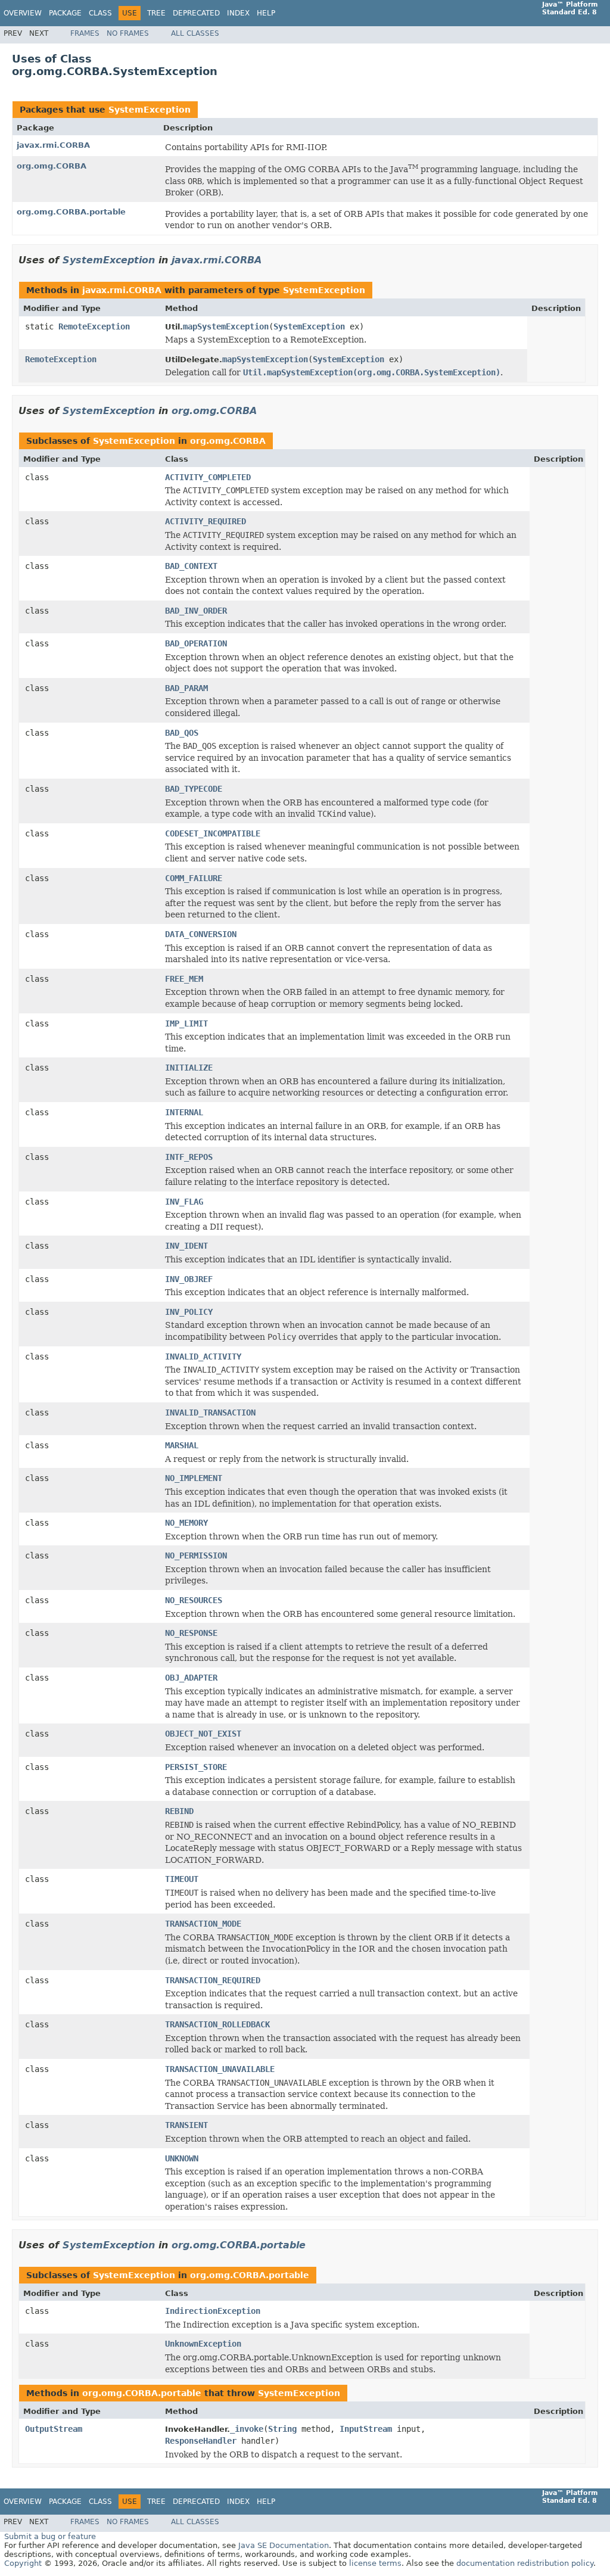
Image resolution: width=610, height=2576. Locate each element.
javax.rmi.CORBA (53, 145)
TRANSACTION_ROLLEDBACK (217, 2024)
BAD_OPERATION (196, 643)
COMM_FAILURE (194, 878)
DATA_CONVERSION (201, 934)
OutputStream (54, 2429)
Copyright (23, 2563)
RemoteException (94, 326)
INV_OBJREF (189, 1279)
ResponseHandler (201, 2441)
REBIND (179, 1811)
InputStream (366, 2429)
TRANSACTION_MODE (203, 1924)
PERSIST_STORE (196, 1767)
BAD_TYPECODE (194, 789)
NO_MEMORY (186, 1523)
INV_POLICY (189, 1312)
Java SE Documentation (284, 2545)
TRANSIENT (186, 2125)
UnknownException (203, 2344)
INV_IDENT (186, 1246)
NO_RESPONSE (191, 1633)
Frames (85, 33)
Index (238, 13)
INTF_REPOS (189, 1157)
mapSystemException (226, 326)
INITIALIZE (189, 1068)
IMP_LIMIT (186, 1023)
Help (266, 13)
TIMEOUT (182, 1879)
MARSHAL (182, 1445)
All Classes (195, 33)
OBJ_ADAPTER (191, 1678)
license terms (375, 2563)
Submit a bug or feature (50, 2536)
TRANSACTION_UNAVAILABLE (220, 2069)
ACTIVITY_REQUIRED (206, 521)
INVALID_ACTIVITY (203, 1357)
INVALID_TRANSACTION (210, 1413)
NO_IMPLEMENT (194, 1478)
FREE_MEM (184, 979)
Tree (156, 13)
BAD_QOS (182, 733)
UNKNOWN (182, 2158)
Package (65, 13)
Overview (23, 13)
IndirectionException (213, 2311)
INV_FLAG (184, 1202)
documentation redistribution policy (525, 2563)
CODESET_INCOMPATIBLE (213, 833)
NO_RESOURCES (194, 1600)
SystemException (150, 110)
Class (100, 13)
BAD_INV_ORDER (196, 611)
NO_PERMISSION (196, 1555)
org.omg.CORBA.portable (71, 212)
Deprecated (196, 13)
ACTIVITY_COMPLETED (208, 477)
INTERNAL (184, 1112)
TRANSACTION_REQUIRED (213, 1980)
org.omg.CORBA (52, 166)
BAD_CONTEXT (191, 566)
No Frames (128, 33)
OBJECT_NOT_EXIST (203, 1734)
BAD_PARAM (186, 688)
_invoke (247, 2429)
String (282, 2429)
